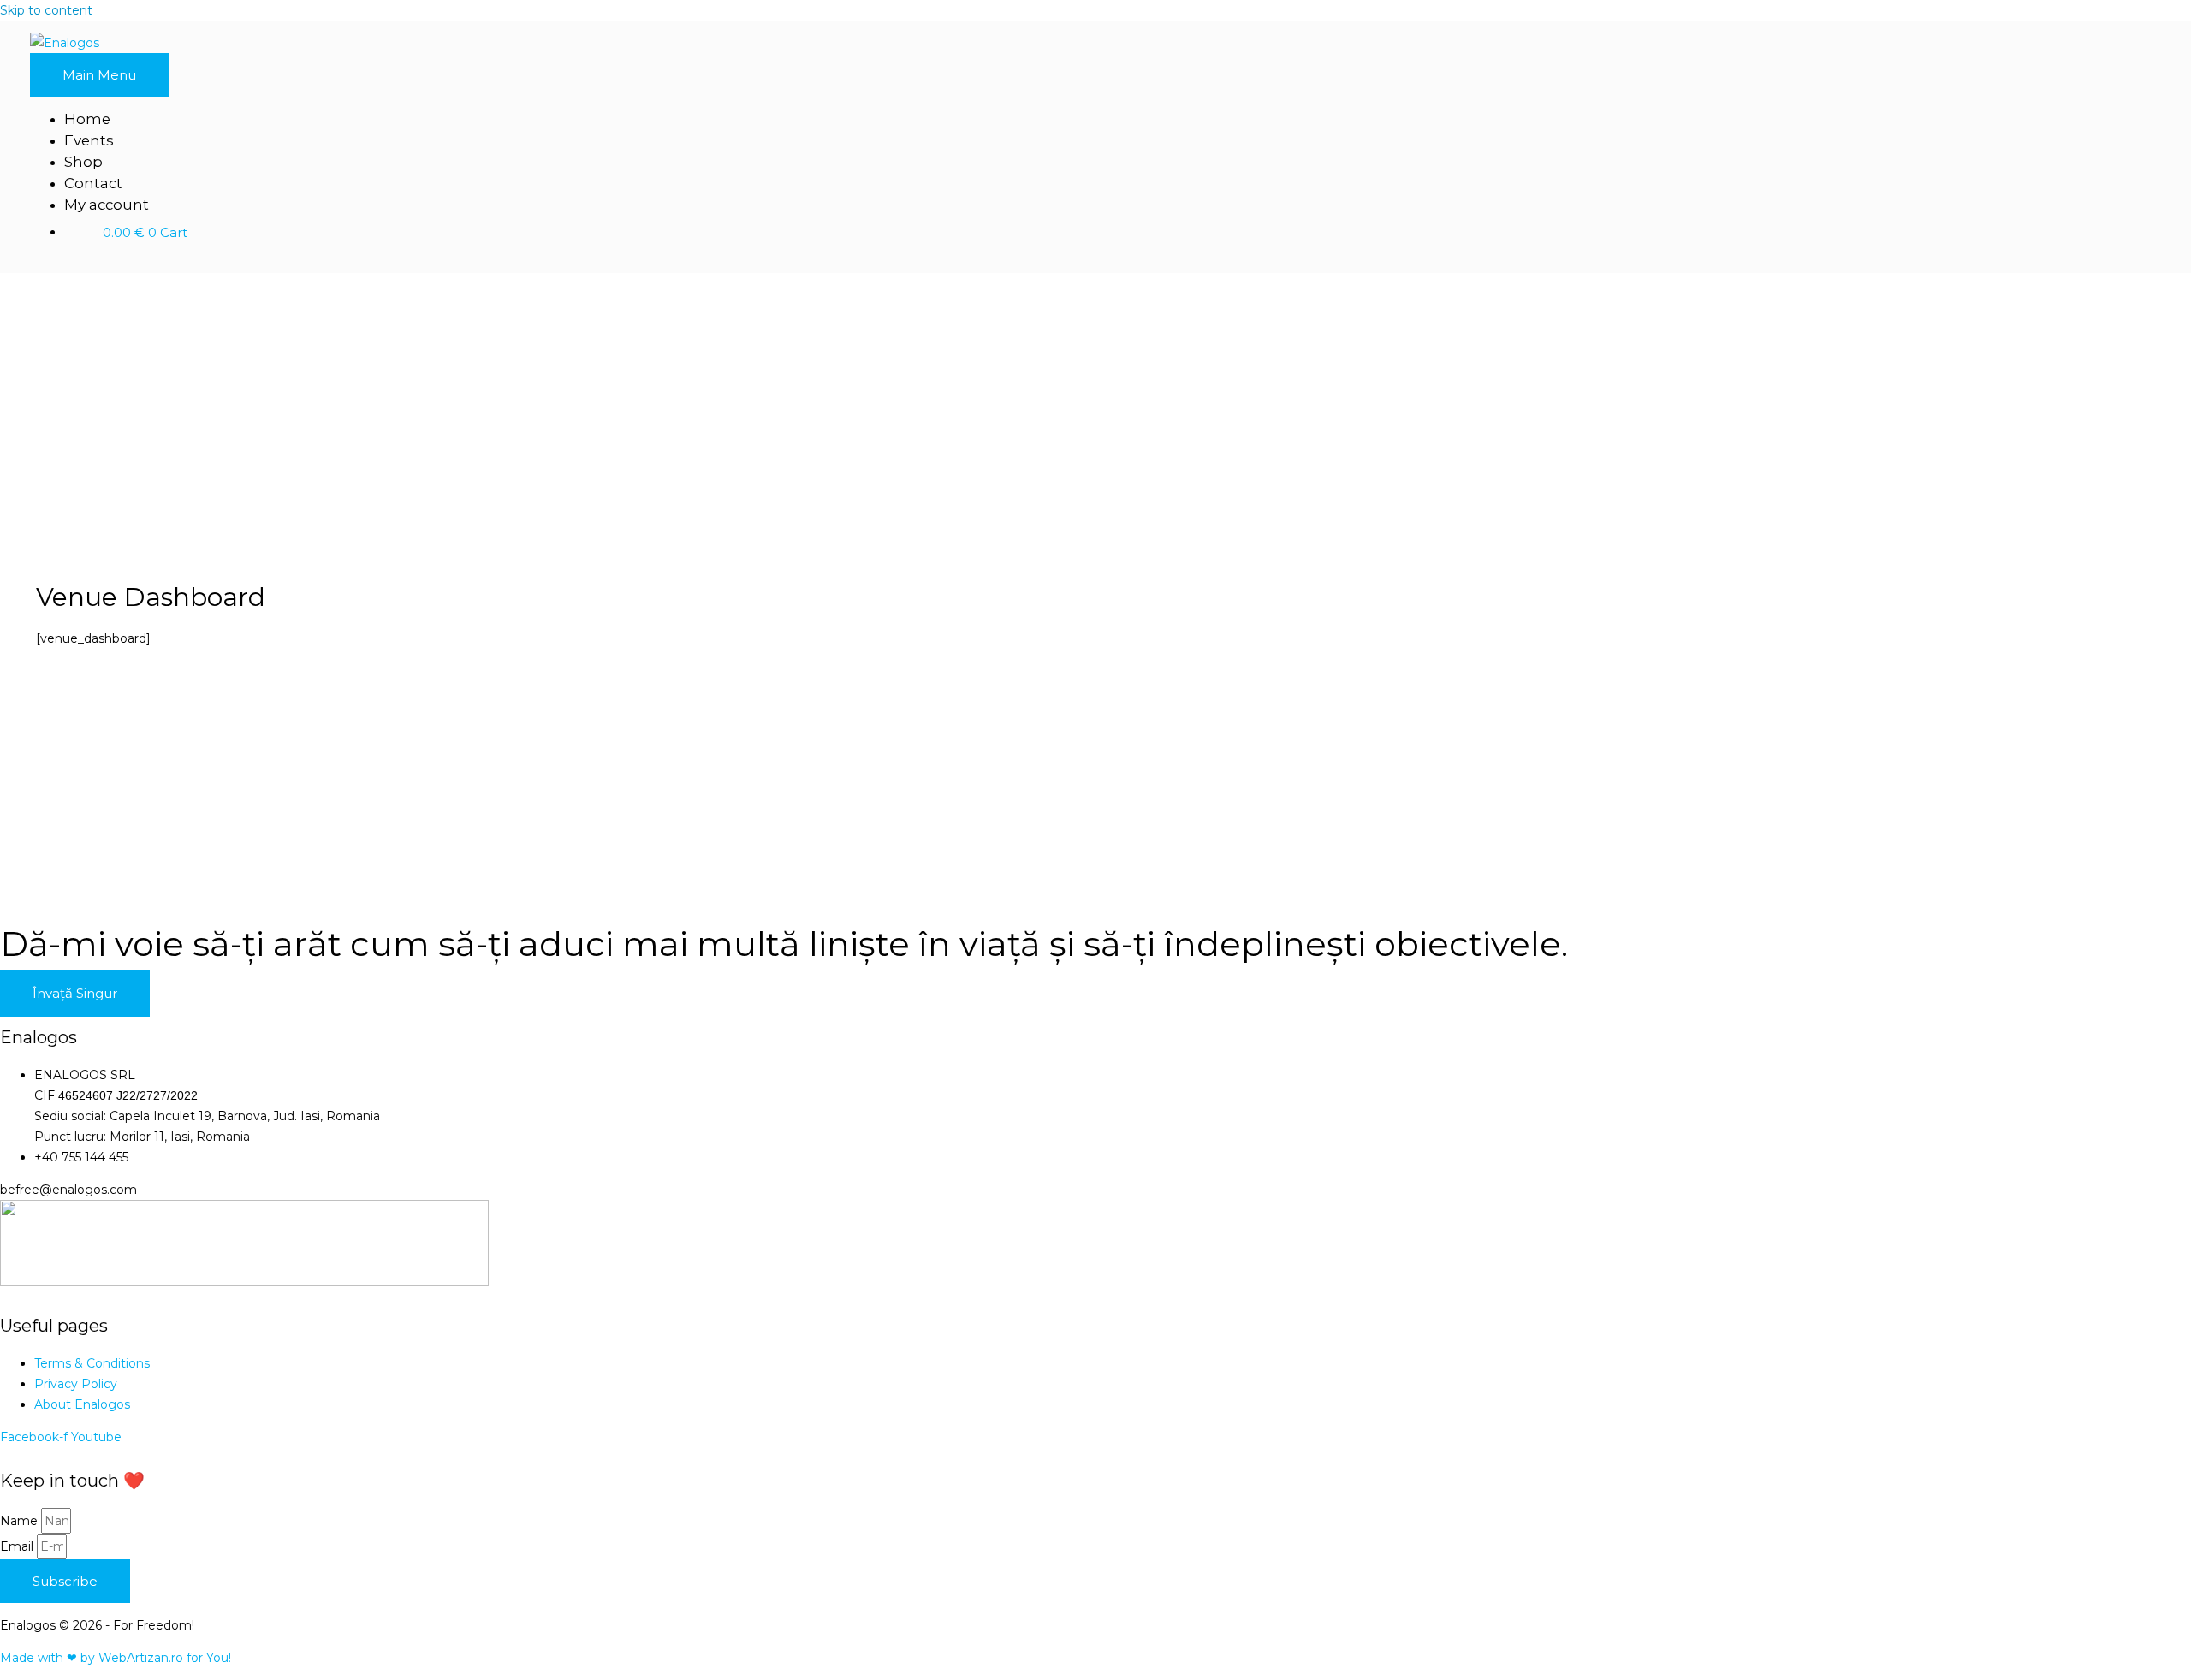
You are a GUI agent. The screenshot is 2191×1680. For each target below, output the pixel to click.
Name (21, 1521)
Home (87, 119)
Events (89, 140)
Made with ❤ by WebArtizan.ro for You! (116, 1658)
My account (107, 205)
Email (18, 1546)
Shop (83, 162)
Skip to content (46, 10)
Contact (93, 183)
